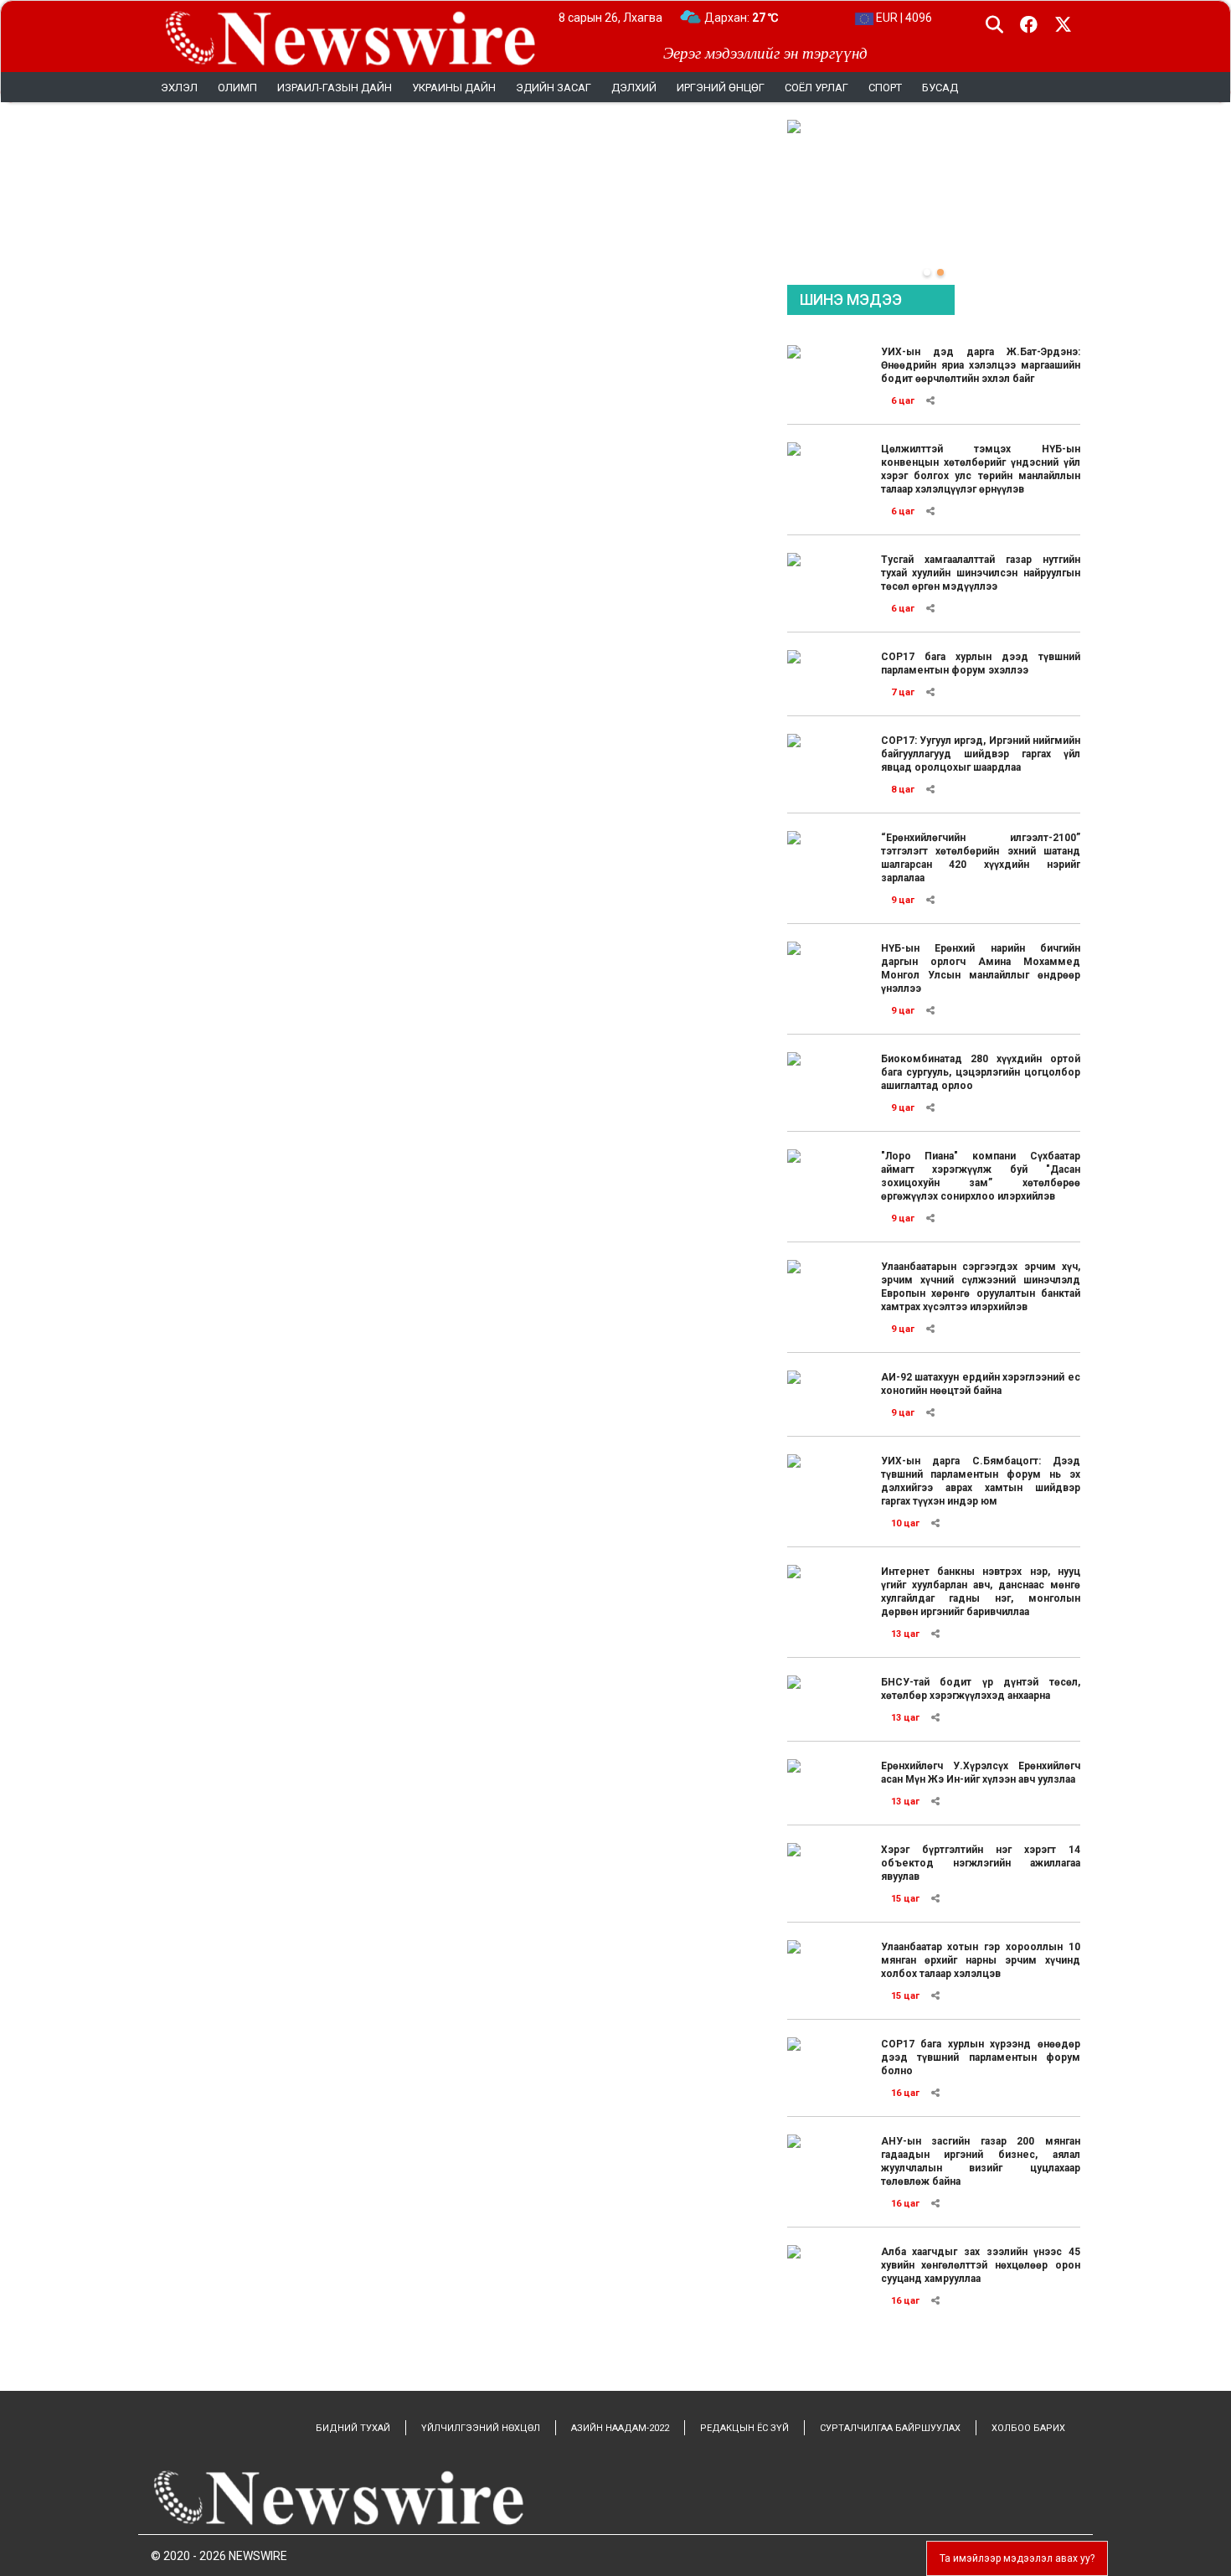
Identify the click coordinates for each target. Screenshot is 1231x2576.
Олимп (237, 88)
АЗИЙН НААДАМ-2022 (620, 2428)
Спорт (885, 88)
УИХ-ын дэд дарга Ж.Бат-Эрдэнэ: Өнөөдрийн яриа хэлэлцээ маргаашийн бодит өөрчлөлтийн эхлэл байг (981, 365)
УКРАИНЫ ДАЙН (454, 88)
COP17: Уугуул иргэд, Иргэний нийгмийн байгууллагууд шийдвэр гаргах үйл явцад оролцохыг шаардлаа (981, 754)
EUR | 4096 (903, 18)
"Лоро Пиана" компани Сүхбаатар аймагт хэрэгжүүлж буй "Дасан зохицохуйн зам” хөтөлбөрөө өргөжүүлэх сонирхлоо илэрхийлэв (981, 1176)
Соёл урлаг (816, 88)
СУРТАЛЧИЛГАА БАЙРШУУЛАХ (890, 2428)
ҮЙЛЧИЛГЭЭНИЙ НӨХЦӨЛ (481, 2428)
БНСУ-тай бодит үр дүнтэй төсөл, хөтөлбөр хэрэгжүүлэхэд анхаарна (981, 1689)
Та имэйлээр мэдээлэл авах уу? (1017, 2558)
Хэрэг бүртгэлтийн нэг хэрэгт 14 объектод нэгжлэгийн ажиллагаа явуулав (981, 1863)
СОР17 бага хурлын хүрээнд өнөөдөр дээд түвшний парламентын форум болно (981, 2057)
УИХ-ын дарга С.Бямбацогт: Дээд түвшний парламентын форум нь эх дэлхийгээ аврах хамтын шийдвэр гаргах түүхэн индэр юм (981, 1481)
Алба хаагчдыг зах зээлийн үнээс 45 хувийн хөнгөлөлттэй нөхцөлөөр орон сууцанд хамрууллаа (981, 2265)
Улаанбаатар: (757, 18)
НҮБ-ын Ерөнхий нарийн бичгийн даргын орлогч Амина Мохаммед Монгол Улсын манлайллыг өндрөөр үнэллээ (981, 968)
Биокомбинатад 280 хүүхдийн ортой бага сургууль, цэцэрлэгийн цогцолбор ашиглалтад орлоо (981, 1072)
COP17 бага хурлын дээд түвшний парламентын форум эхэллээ (981, 663)
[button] (927, 272)
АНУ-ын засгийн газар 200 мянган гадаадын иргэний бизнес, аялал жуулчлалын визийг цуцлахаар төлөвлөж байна (981, 2161)
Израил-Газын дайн (335, 88)
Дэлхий (634, 88)
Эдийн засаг (554, 88)
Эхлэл (179, 88)
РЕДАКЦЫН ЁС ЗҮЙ (744, 2428)
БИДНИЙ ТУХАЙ (353, 2428)
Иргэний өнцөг (721, 88)
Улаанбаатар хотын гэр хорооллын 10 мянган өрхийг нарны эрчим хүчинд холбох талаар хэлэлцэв (981, 1960)
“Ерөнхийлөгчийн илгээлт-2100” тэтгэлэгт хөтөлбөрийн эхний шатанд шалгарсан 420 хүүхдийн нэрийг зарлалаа (981, 858)
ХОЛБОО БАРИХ (1028, 2428)
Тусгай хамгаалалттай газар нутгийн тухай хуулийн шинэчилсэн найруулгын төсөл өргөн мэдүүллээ (981, 573)
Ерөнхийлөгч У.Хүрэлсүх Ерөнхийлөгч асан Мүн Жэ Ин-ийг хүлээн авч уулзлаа (981, 1773)
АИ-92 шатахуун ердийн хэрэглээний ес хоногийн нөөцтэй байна (981, 1384)
